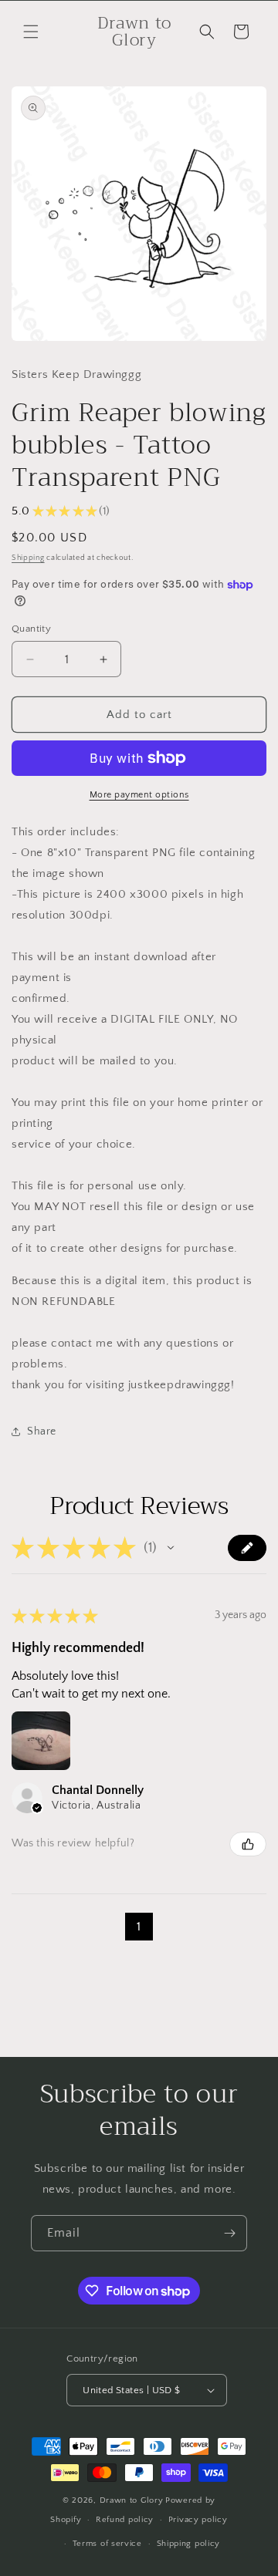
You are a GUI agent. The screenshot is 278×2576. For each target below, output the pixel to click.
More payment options (139, 795)
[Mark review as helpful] (248, 1844)
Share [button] (42, 1431)
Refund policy (125, 2520)
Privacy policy (198, 2520)
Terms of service (107, 2544)
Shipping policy (189, 2544)
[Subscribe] (229, 2233)
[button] (31, 32)
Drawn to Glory (132, 2500)
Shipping (28, 558)
